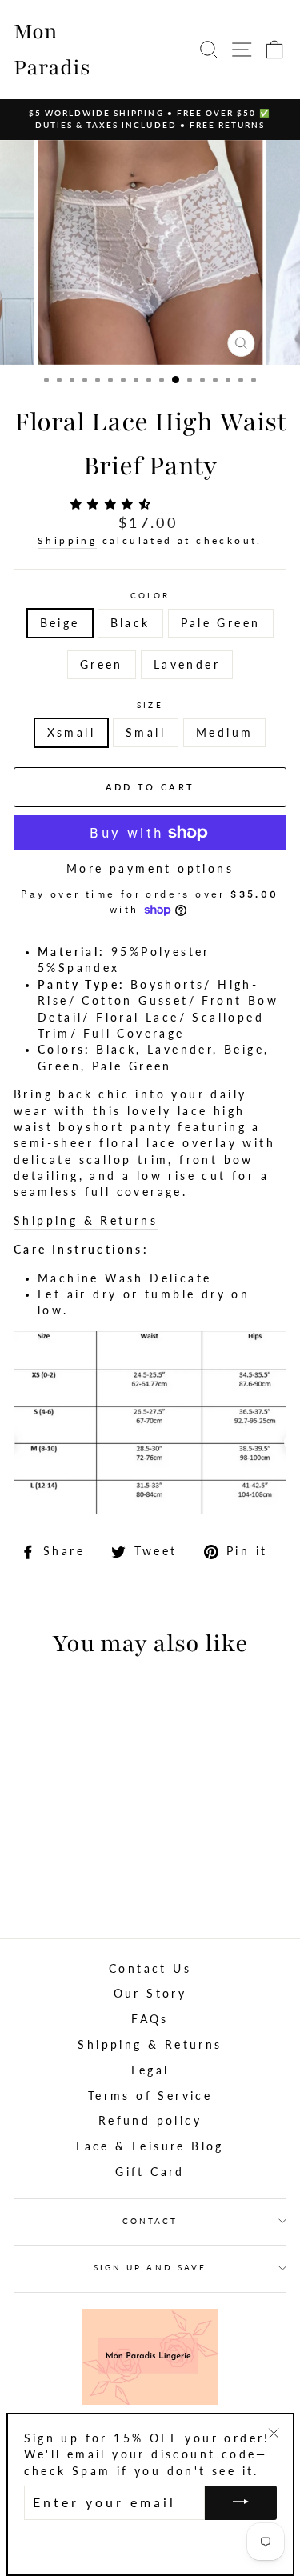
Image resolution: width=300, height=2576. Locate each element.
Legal (150, 2070)
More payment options (150, 869)
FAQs (150, 2019)
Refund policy (150, 2121)
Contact (150, 2221)
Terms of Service (150, 2096)
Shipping (67, 540)
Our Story (150, 1994)
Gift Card (150, 2172)
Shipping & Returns (86, 1221)
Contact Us (150, 1969)
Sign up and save (150, 2267)
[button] (114, 504)
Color (150, 595)
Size (150, 705)
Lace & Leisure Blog (150, 2146)
